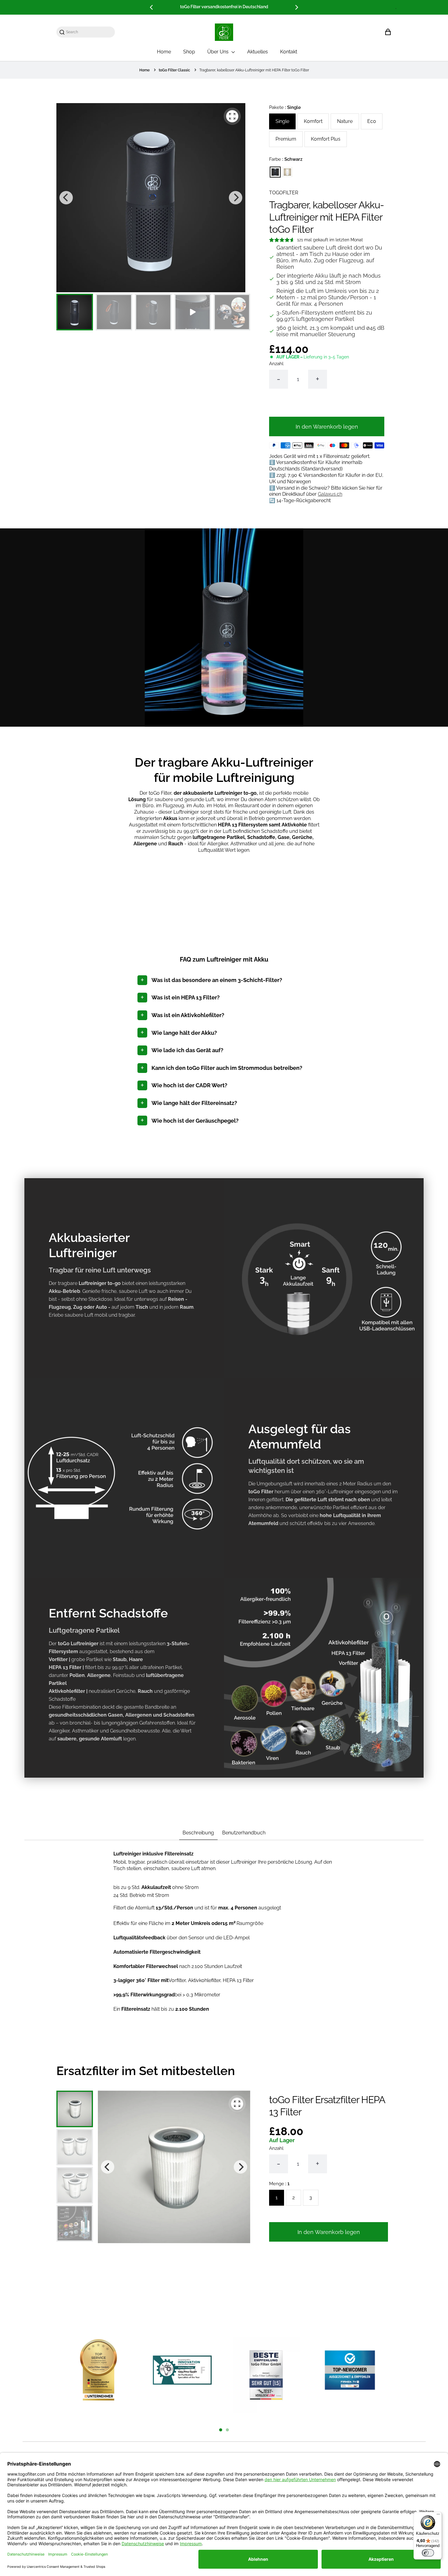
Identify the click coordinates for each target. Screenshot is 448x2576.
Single (282, 121)
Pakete (285, 107)
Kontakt (289, 52)
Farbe (286, 159)
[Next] (296, 7)
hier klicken (270, 7)
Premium (286, 139)
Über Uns (219, 52)
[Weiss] (287, 172)
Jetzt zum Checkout (327, 404)
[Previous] (152, 7)
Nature (345, 121)
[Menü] (438, 2516)
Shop (189, 52)
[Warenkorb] (388, 32)
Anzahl (276, 364)
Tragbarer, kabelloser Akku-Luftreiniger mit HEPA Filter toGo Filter (254, 70)
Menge (279, 2184)
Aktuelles (258, 52)
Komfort (313, 121)
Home (164, 52)
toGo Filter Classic (174, 70)
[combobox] (89, 32)
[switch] (428, 2553)
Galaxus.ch (330, 494)
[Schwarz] (275, 172)
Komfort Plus (326, 139)
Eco (372, 121)
